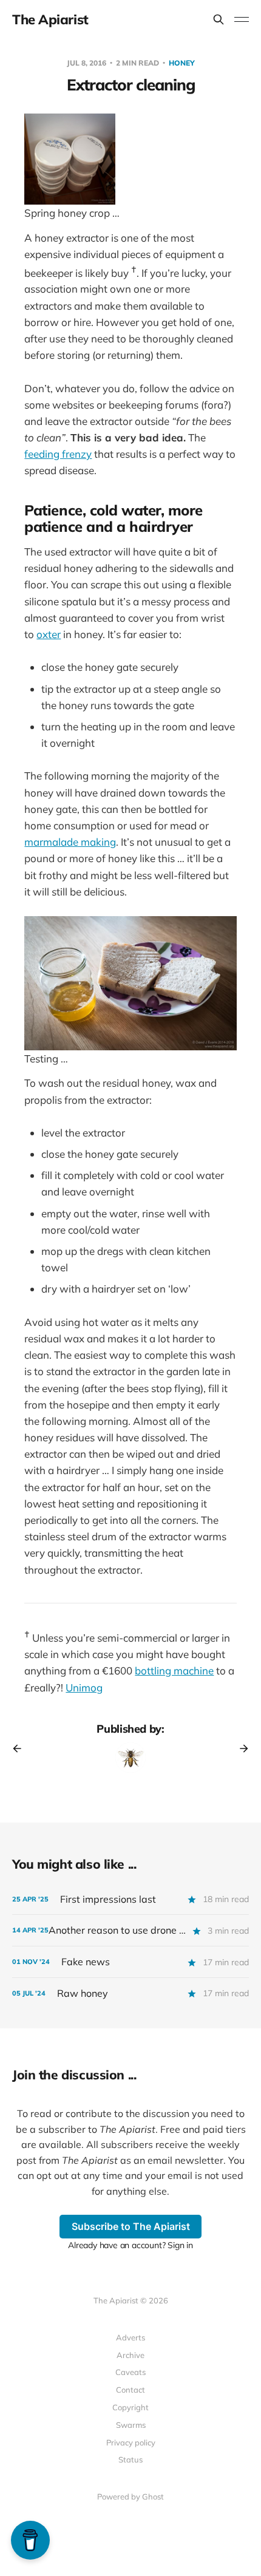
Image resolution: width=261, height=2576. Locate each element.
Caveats (130, 2372)
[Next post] (240, 1748)
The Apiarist (50, 19)
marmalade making (70, 842)
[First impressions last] (130, 1899)
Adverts (130, 2337)
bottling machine (174, 1670)
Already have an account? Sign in (130, 2245)
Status (130, 2459)
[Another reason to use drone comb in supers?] (130, 1930)
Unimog (84, 1687)
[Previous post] (21, 1748)
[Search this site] (219, 19)
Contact (130, 2390)
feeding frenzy (58, 454)
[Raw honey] (130, 1993)
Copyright (130, 2407)
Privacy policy (131, 2442)
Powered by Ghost (130, 2496)
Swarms (131, 2425)
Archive (130, 2355)
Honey (182, 63)
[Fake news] (130, 1962)
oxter (49, 634)
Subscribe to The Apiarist (131, 2226)
